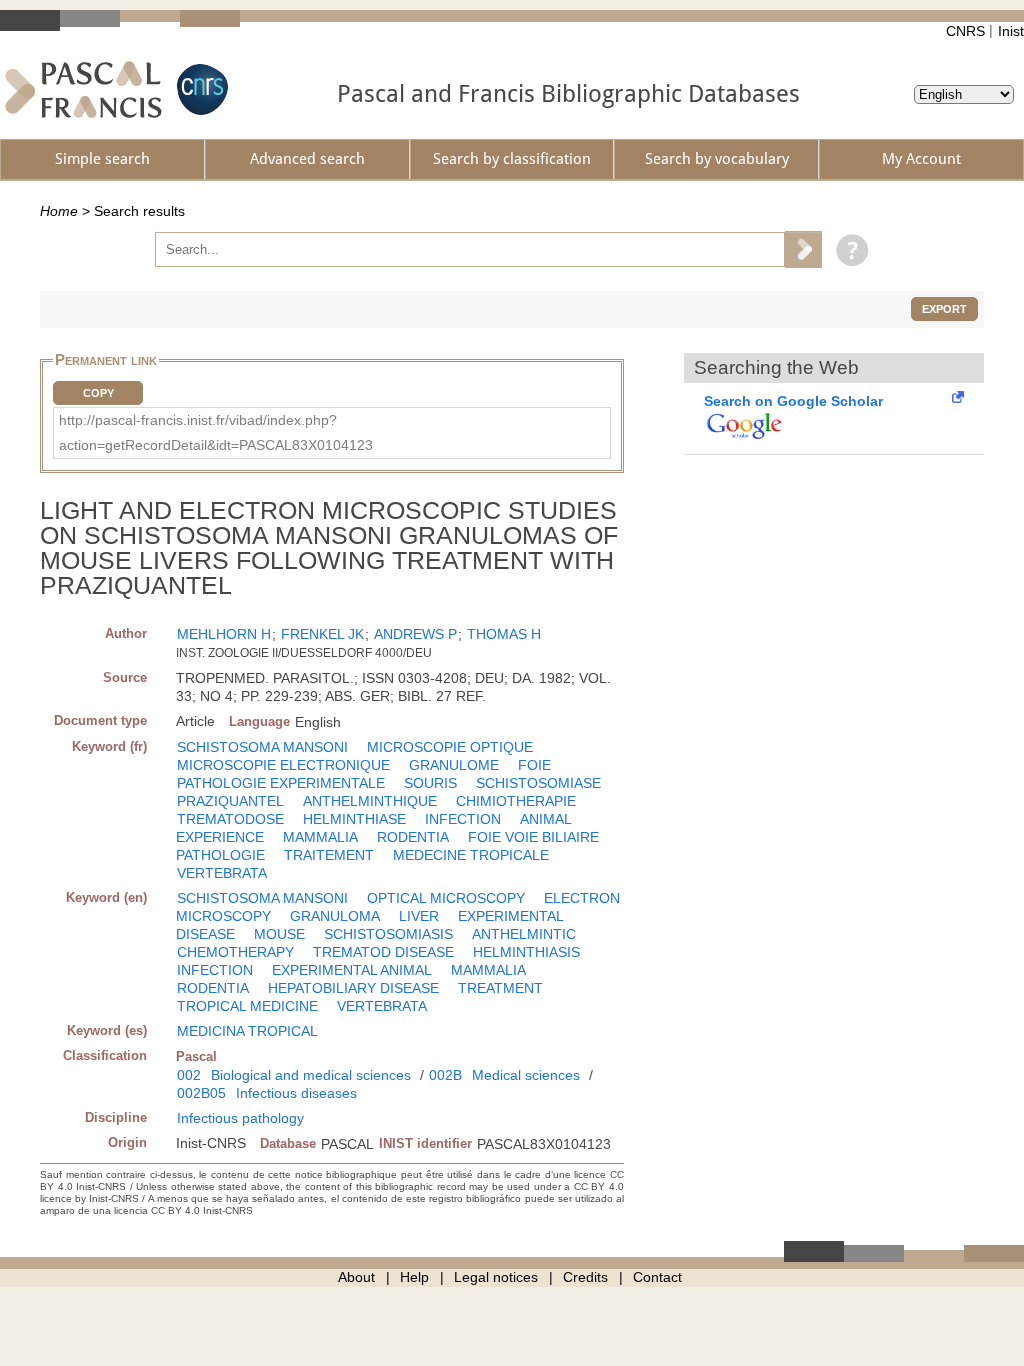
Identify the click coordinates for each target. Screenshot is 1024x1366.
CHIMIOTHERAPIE (516, 801)
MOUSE (279, 934)
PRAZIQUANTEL (230, 801)
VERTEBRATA (222, 873)
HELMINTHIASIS (526, 952)
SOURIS (430, 783)
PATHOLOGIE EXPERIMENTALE (281, 783)
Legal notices (496, 1277)
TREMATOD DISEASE (383, 952)
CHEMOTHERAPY (235, 952)
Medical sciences (526, 1075)
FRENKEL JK (322, 634)
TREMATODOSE (230, 819)
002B (445, 1075)
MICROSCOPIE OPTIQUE (450, 747)
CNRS (965, 31)
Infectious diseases (296, 1093)
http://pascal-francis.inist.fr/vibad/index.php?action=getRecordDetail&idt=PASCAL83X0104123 (216, 432)
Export (944, 309)
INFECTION (463, 819)
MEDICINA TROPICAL (247, 1031)
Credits (585, 1277)
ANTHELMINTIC (524, 934)
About (356, 1277)
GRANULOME (454, 765)
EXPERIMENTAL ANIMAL (352, 970)
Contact (657, 1277)
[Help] (847, 249)
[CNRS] (200, 89)
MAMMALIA (320, 837)
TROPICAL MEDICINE (247, 1006)
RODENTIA (413, 837)
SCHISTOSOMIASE (538, 783)
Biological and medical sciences (311, 1075)
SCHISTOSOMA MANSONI (262, 747)
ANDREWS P (415, 634)
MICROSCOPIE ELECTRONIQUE (283, 765)
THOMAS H (504, 634)
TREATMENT (500, 988)
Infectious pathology (240, 1118)
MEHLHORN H (224, 634)
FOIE (534, 765)
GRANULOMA (335, 916)
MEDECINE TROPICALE (471, 855)
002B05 (201, 1093)
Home (59, 211)
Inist (1011, 31)
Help (414, 1277)
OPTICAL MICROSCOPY (446, 898)
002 (189, 1075)
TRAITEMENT (329, 855)
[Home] (83, 89)
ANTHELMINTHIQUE (370, 801)
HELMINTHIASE (354, 819)
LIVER (419, 916)
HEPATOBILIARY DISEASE (353, 988)
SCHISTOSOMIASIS (388, 934)
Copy (98, 393)
